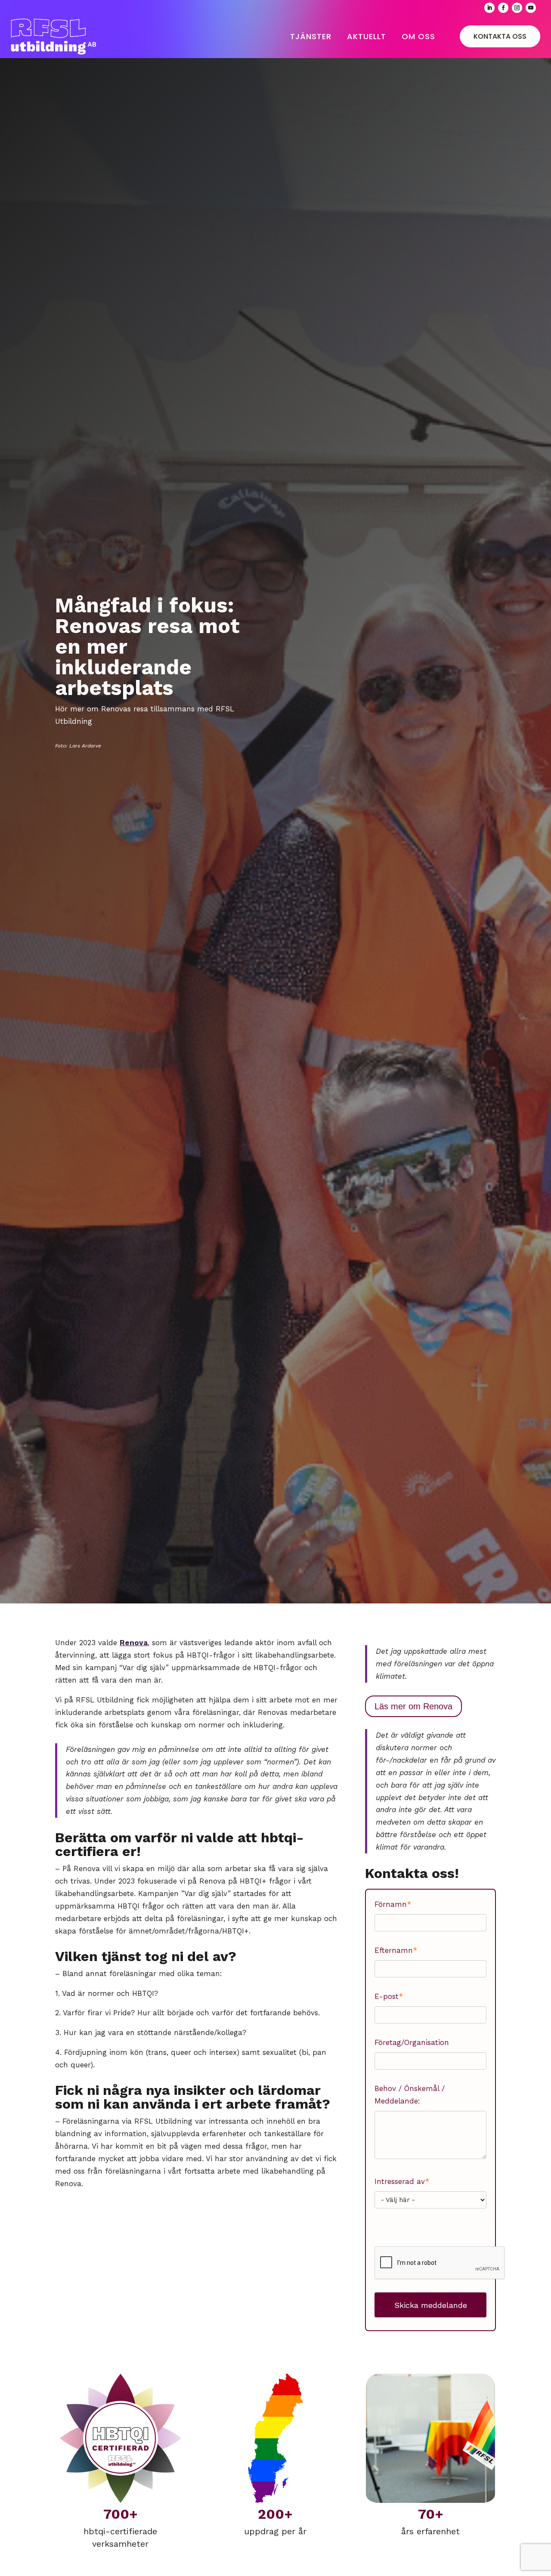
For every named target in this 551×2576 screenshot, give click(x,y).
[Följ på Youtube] (531, 8)
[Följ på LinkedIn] (489, 8)
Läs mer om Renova (413, 1706)
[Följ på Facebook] (503, 8)
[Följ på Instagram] (517, 8)
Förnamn (393, 1904)
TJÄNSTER (311, 36)
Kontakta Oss (500, 36)
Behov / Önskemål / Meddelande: (410, 2095)
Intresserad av (402, 2181)
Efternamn (396, 1950)
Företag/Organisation (412, 2042)
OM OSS (418, 36)
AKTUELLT (367, 36)
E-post (389, 1996)
